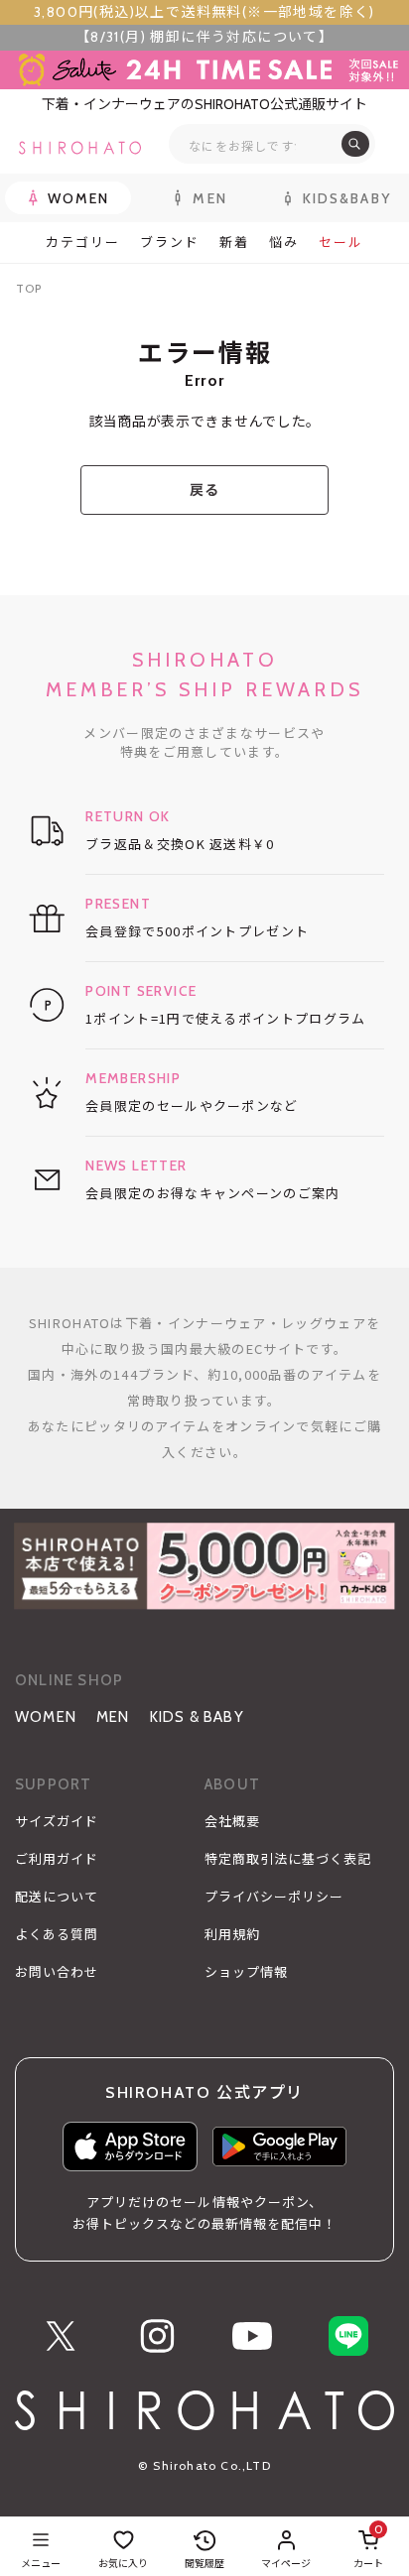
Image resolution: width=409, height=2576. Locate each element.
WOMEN (46, 1717)
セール (341, 243)
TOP (29, 288)
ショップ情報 (246, 1972)
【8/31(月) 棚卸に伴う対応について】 (204, 37)
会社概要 (232, 1821)
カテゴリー (83, 243)
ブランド (170, 243)
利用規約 (232, 1934)
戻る (204, 490)
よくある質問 (57, 1934)
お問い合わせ (57, 1972)
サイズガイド (57, 1821)
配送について (57, 1897)
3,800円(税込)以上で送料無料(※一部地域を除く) (204, 12)
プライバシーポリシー (274, 1897)
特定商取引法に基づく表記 (288, 1859)
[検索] (355, 144)
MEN (113, 1717)
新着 (234, 243)
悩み (284, 243)
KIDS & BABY (197, 1717)
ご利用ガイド (57, 1859)
